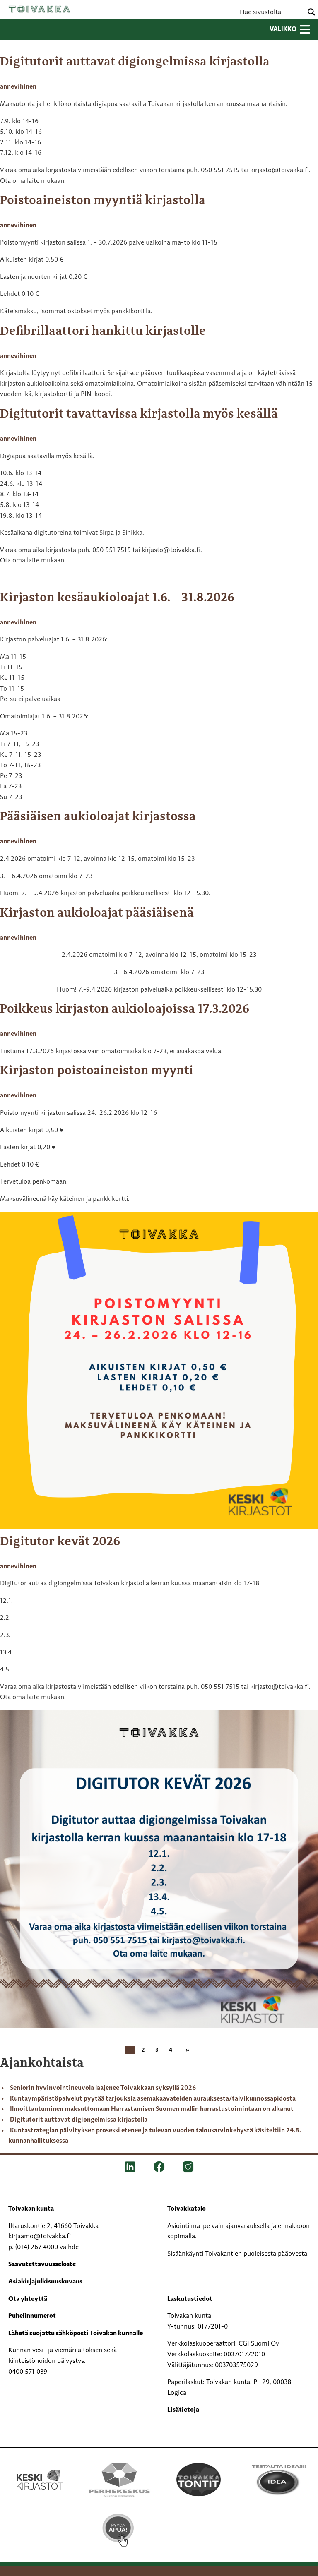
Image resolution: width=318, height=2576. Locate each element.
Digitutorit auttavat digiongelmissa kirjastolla (135, 62)
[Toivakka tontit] (199, 2480)
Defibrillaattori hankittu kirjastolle (103, 331)
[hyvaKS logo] (199, 2523)
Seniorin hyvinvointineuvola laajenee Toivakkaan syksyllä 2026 (103, 2088)
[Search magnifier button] (311, 12)
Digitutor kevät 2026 (60, 1542)
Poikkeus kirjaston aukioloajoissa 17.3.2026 (125, 1009)
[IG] (188, 2167)
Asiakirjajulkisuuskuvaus (45, 2282)
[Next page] (186, 2050)
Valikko (283, 29)
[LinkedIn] (130, 2167)
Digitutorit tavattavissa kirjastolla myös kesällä (139, 414)
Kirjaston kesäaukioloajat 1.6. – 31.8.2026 (117, 598)
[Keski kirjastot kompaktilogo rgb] (40, 2471)
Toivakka (39, 9)
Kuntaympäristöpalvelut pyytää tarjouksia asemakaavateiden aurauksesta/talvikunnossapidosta (153, 2099)
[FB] (159, 2167)
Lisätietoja (183, 2410)
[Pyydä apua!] (119, 2530)
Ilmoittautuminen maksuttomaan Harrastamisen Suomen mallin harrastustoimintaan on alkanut (152, 2109)
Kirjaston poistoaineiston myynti (97, 1071)
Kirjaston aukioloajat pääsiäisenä (97, 913)
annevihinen (18, 87)
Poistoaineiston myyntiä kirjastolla (103, 201)
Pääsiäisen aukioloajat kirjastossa (98, 817)
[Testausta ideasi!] (278, 2480)
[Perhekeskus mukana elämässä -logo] (119, 2480)
